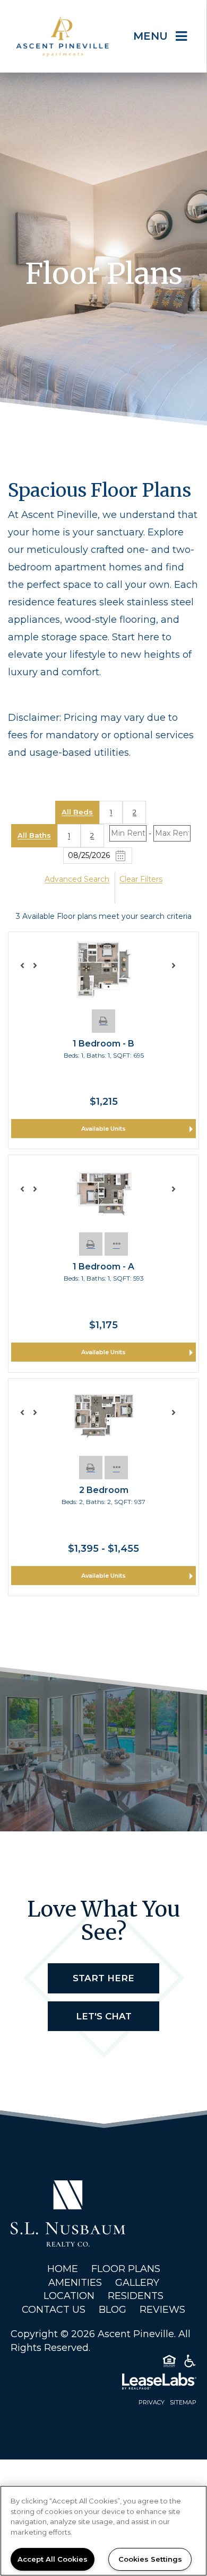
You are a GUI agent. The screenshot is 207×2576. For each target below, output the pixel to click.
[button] (103, 1021)
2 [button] (135, 812)
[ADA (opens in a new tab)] (190, 2363)
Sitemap (183, 2402)
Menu (150, 36)
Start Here (103, 1978)
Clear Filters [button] (141, 879)
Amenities (75, 2283)
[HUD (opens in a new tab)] (169, 2363)
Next (179, 970)
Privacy (152, 2402)
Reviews (162, 2310)
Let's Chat (104, 2016)
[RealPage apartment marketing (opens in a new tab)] (103, 2383)
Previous (28, 970)
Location (69, 2296)
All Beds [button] (77, 812)
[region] (103, 2531)
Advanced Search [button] (77, 879)
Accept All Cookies (53, 2559)
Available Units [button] (103, 1129)
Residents (136, 2296)
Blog (113, 2310)
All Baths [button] (34, 835)
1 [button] (111, 812)
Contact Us (54, 2310)
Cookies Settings (150, 2559)
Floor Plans (126, 2269)
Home (63, 2269)
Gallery (137, 2283)
